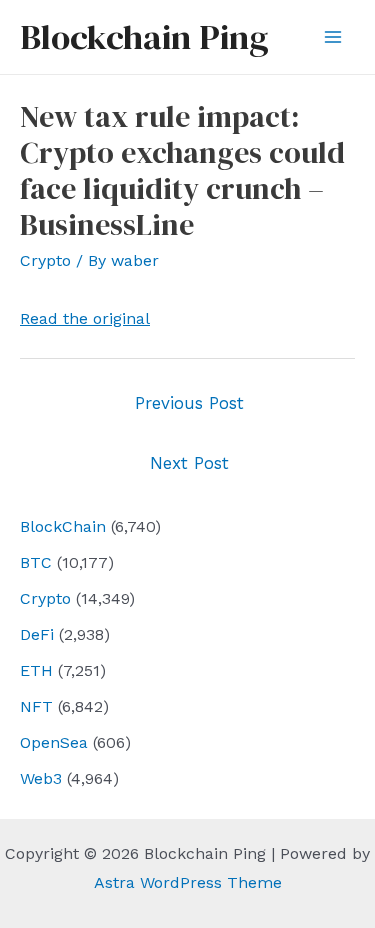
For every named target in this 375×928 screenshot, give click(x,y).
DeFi (37, 634)
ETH (36, 670)
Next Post (189, 463)
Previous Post (189, 403)
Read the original (85, 318)
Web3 (41, 778)
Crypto (45, 598)
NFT (36, 706)
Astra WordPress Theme (188, 882)
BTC (36, 562)
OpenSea (54, 742)
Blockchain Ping (144, 37)
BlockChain (63, 526)
